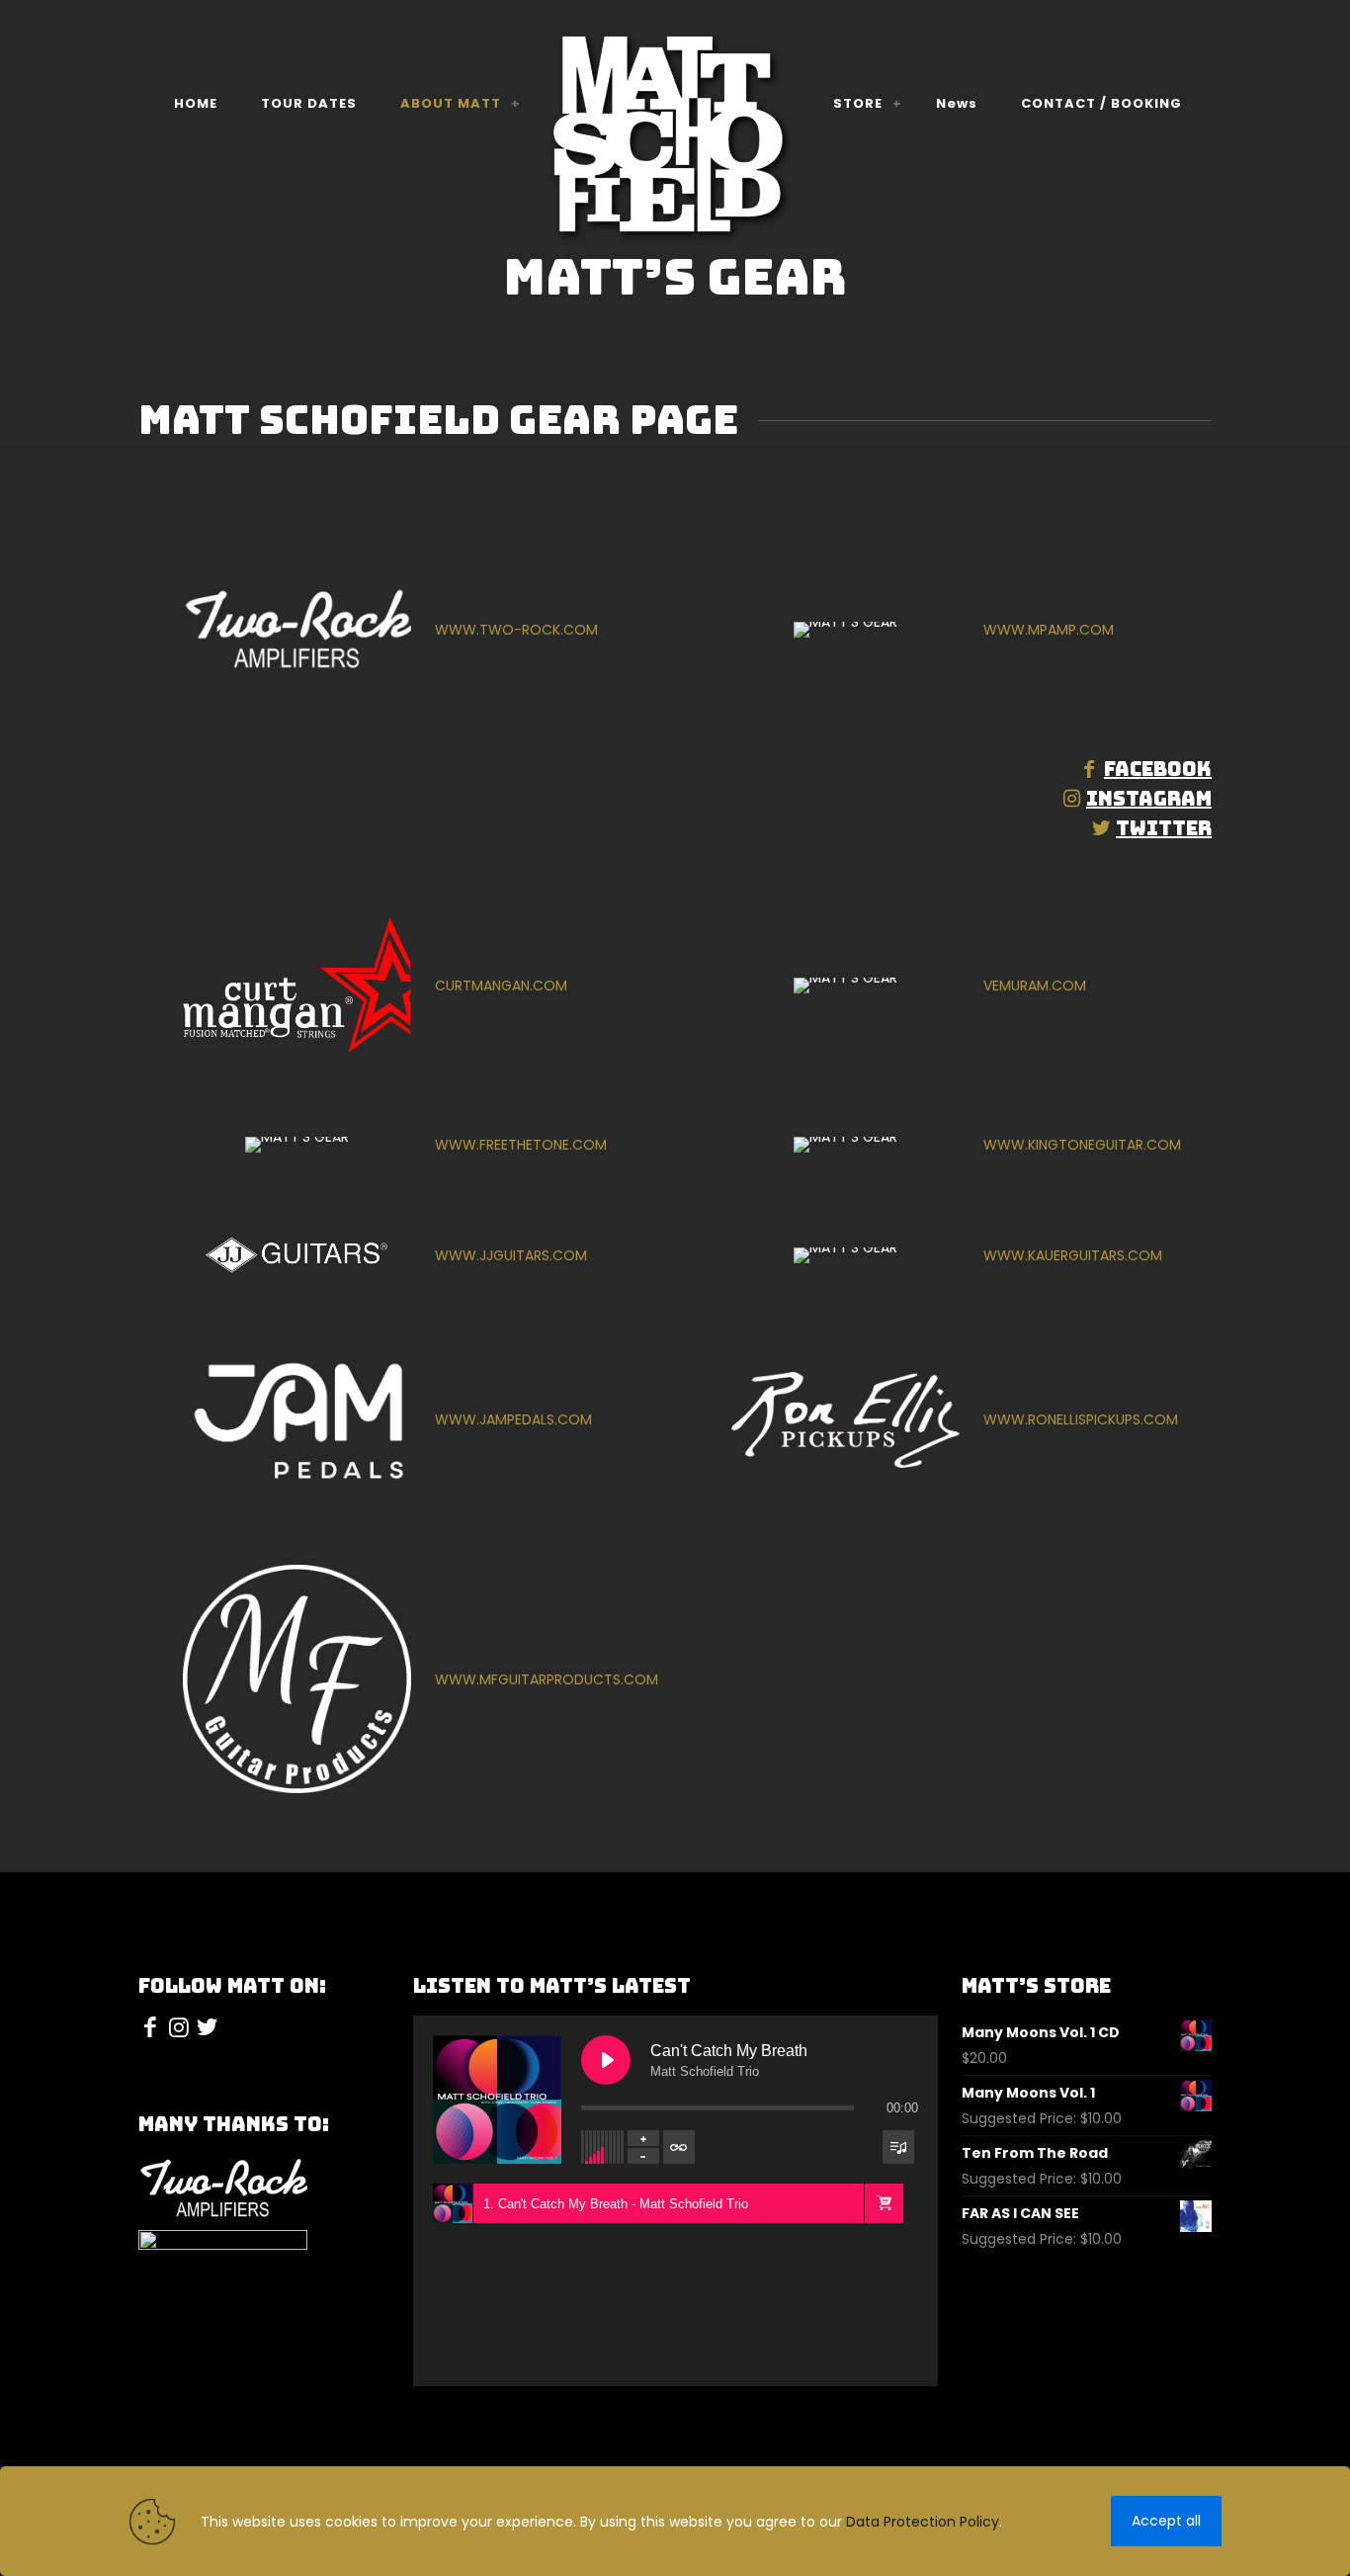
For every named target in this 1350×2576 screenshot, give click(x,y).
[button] (884, 2203)
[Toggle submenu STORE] (897, 104)
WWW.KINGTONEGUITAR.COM (1082, 1145)
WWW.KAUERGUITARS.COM (1073, 1255)
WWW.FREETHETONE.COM (521, 1145)
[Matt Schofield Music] (675, 139)
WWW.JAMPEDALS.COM (513, 1419)
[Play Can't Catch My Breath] (606, 2060)
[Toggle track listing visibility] (898, 2147)
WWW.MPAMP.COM (1049, 630)
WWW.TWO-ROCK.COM (516, 630)
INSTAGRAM (1149, 799)
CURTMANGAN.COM (501, 986)
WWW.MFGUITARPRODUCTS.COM (547, 1679)
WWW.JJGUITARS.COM (511, 1255)
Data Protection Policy (923, 2522)
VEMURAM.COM (1035, 986)
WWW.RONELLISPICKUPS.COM (1081, 1419)
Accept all (1166, 2521)
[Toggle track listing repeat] (679, 2147)
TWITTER (1164, 828)
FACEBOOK (1158, 769)
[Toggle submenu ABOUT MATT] (516, 104)
